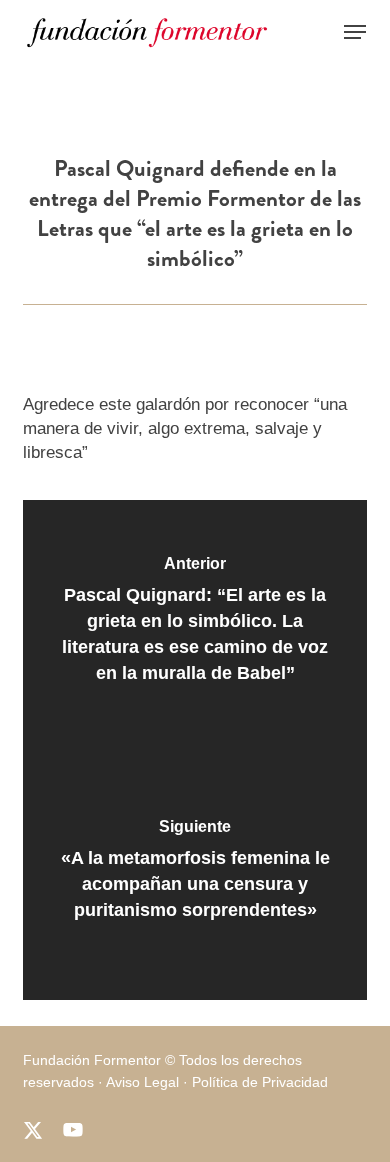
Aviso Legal (142, 1082)
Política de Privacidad (260, 1082)
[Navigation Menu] (355, 32)
